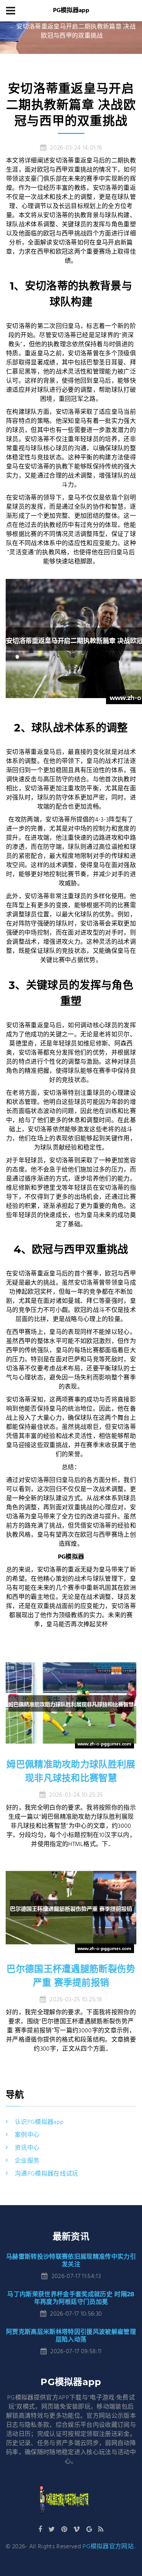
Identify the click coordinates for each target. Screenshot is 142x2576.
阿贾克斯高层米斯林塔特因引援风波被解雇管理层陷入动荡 (71, 2336)
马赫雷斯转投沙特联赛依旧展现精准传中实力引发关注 (71, 2260)
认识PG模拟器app (39, 2122)
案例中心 (27, 2135)
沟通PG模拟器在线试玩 (47, 2174)
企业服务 (27, 2161)
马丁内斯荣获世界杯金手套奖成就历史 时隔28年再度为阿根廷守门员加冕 (71, 2298)
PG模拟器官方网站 (108, 2547)
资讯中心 (27, 2148)
